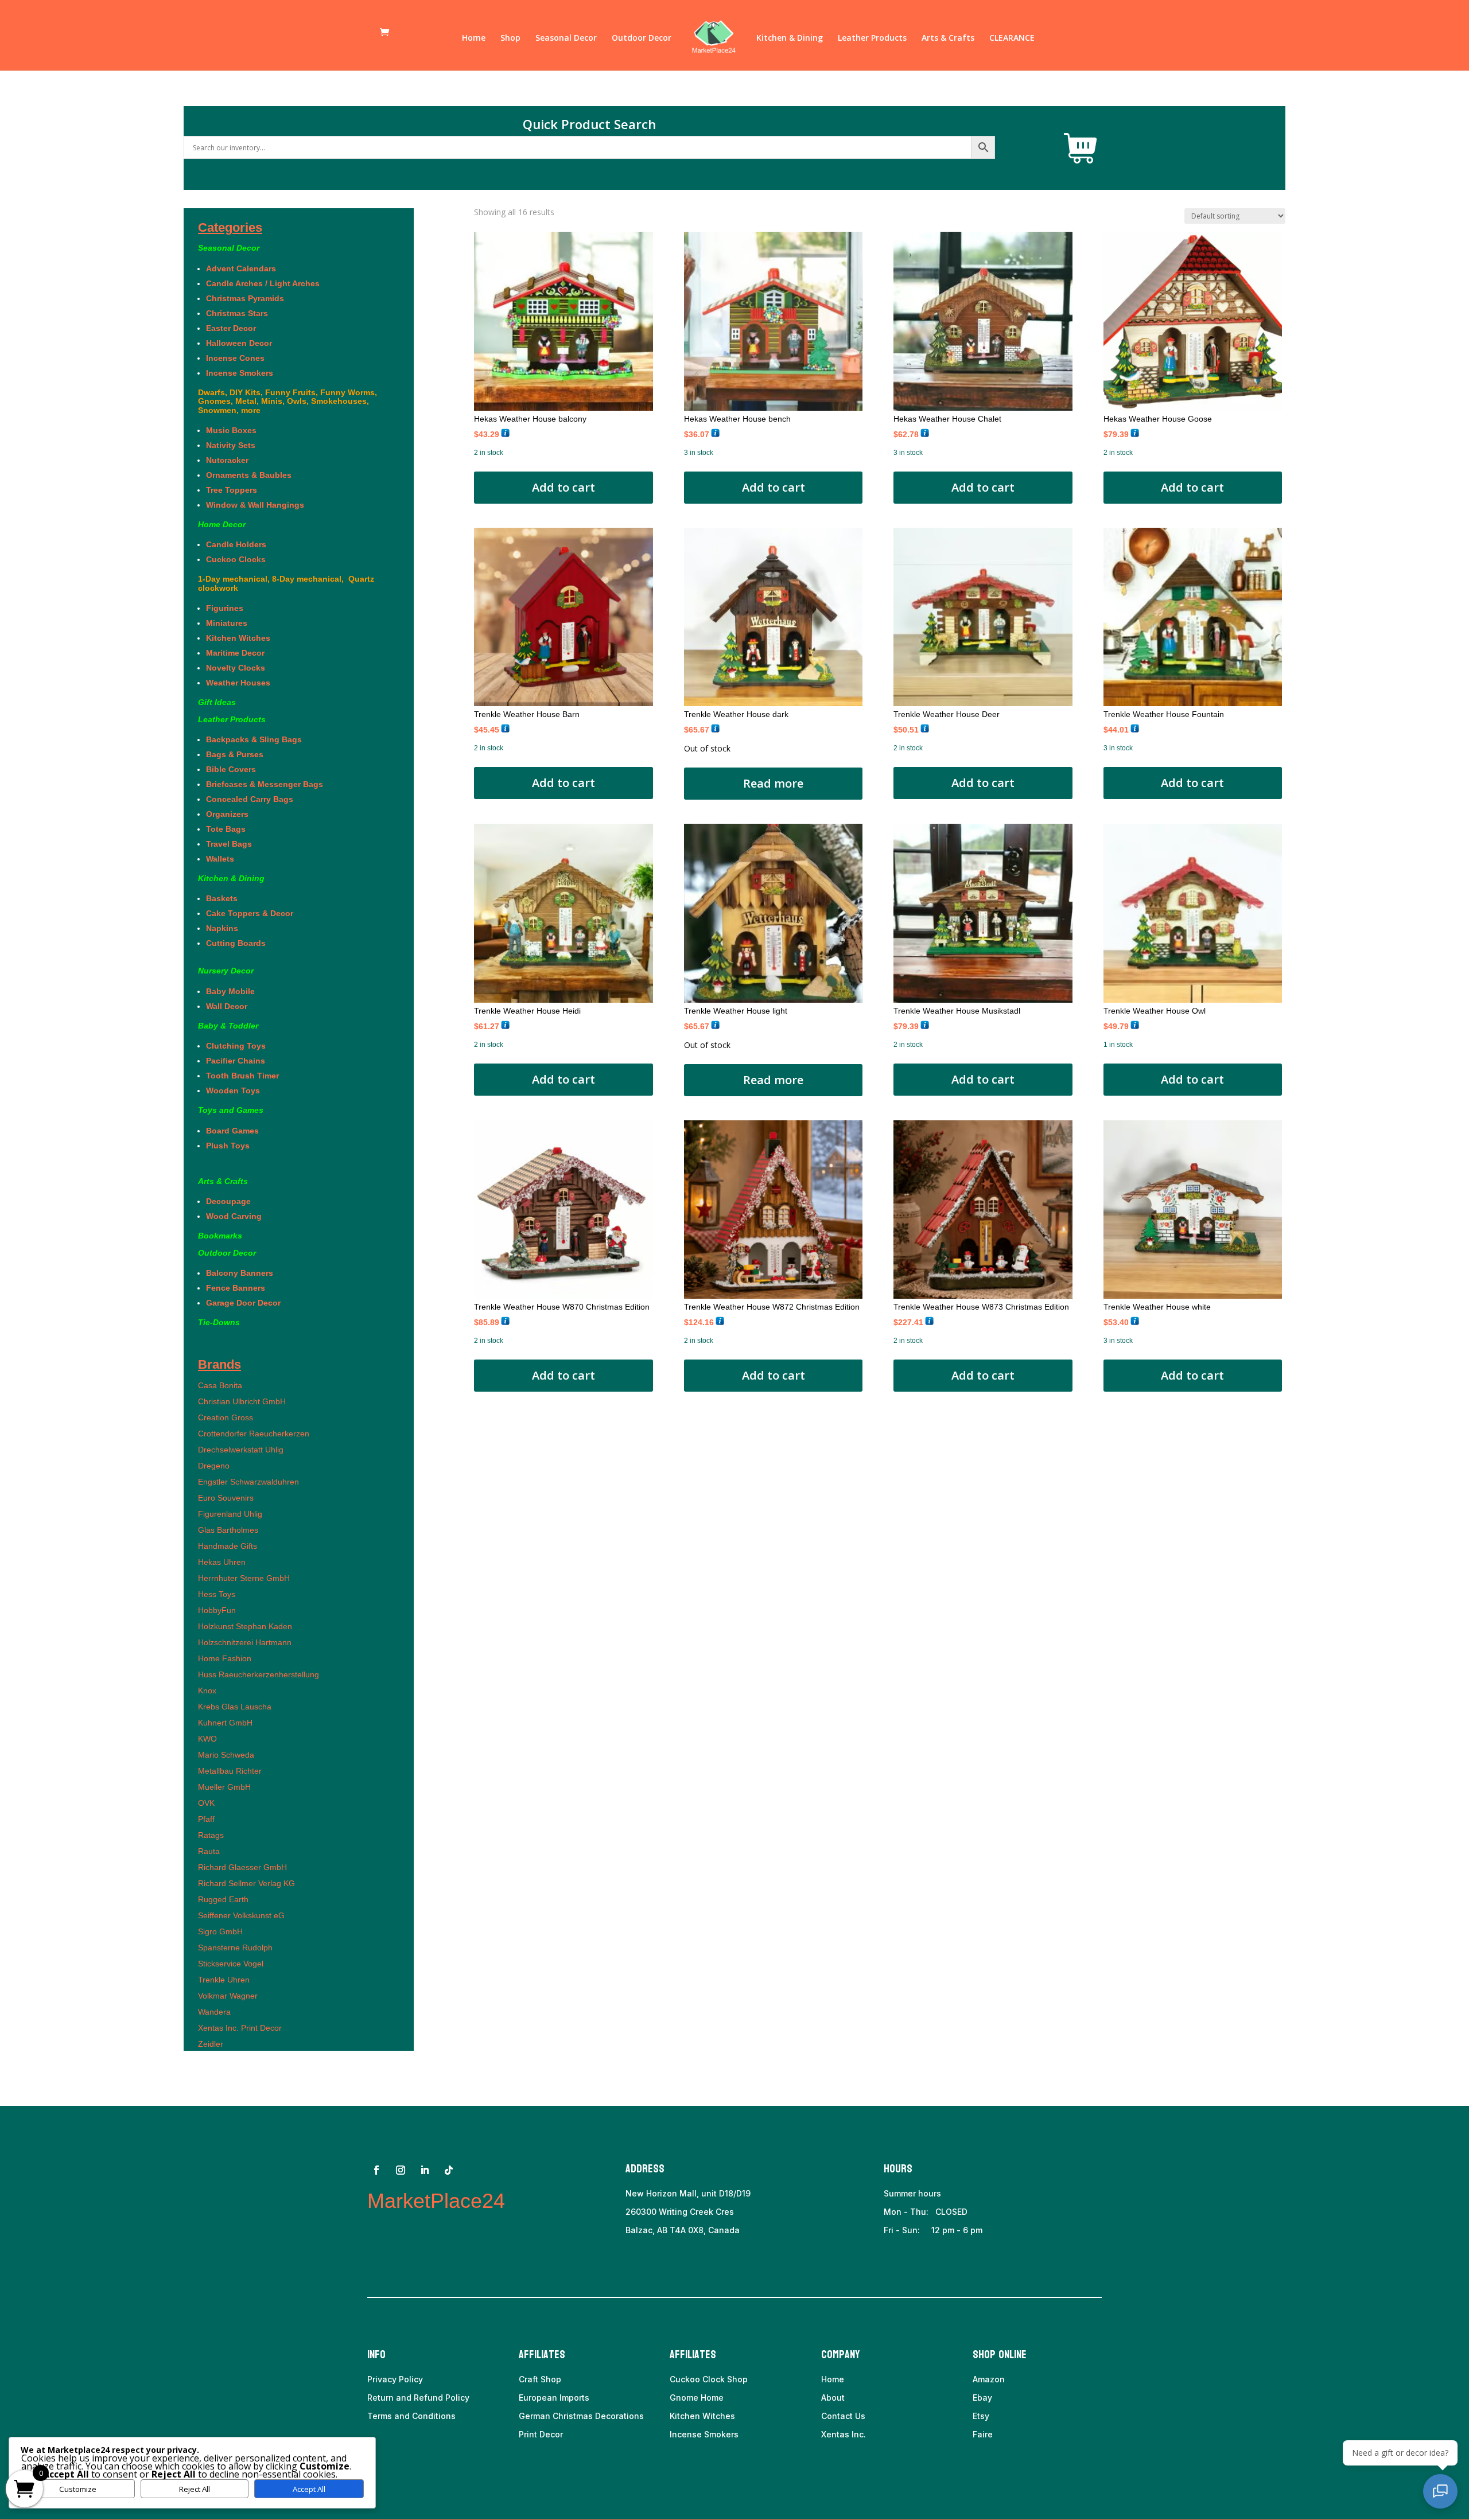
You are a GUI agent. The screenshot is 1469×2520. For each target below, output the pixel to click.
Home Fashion (225, 1658)
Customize (78, 2489)
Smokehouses (339, 401)
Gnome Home (697, 2398)
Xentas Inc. (844, 2434)
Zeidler (211, 2044)
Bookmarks (220, 1236)
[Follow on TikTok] (449, 2170)
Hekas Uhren (222, 1562)
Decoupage (228, 1201)
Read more (773, 783)
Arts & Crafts (948, 38)
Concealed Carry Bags (250, 799)
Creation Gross (226, 1417)
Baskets (222, 898)
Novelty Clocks (236, 668)
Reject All (195, 2489)
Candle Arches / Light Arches (263, 283)
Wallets (220, 859)
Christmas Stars (237, 313)
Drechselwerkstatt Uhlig (241, 1450)
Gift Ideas (217, 702)
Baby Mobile (230, 991)
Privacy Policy (395, 2379)
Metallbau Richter (230, 1771)
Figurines (225, 608)
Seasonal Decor (566, 38)
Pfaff (206, 1819)
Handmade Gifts (228, 1546)
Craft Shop (540, 2379)
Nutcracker (227, 460)
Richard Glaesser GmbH (242, 1867)
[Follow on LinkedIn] (425, 2170)
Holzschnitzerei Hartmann (245, 1642)
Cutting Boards (236, 943)
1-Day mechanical (233, 579)
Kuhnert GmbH (225, 1723)
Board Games (232, 1131)
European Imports (554, 2398)
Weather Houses (238, 683)
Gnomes (214, 401)
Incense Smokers (240, 373)
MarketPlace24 (436, 2201)
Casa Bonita (220, 1385)
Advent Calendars (241, 268)
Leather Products (872, 38)
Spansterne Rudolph (235, 1948)
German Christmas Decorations (581, 2416)
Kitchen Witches (238, 638)
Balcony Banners (240, 1273)
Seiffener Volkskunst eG (241, 1915)
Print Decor (541, 2434)
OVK (206, 1803)
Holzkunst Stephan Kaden (245, 1626)
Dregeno (214, 1466)
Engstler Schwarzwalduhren (248, 1482)
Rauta (209, 1851)
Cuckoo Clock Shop (709, 2379)
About (833, 2398)
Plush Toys (228, 1146)
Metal (246, 401)
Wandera (214, 2012)
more (251, 410)
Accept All (309, 2489)
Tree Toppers (232, 490)
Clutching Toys (236, 1046)
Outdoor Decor (642, 38)
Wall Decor (229, 1006)
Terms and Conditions (411, 2416)
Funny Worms (347, 392)
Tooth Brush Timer (242, 1076)
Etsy (981, 2416)
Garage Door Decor (243, 1303)
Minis (272, 401)
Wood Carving (234, 1216)
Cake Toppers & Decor (250, 913)
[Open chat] (1440, 2491)
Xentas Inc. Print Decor (240, 2028)
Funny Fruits (290, 392)
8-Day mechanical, (309, 579)
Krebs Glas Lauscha (235, 1707)
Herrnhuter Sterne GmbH (244, 1578)
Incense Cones (235, 358)
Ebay (982, 2398)
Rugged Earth (223, 1899)
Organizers (227, 814)
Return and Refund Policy (418, 2398)
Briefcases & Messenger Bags (265, 784)
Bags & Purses (235, 754)
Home (474, 38)
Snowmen (217, 410)
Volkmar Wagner (228, 1996)
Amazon (989, 2379)
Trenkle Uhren (224, 1980)
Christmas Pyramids (245, 298)
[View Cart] (1081, 149)
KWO (207, 1739)
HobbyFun (217, 1610)
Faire (983, 2434)
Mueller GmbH (224, 1787)
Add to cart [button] (563, 487)
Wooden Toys (233, 1090)
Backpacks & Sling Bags (254, 739)
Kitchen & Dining (790, 38)
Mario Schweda (226, 1755)
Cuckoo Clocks (239, 559)
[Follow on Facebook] (376, 2170)
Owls (297, 401)
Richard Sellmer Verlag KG (246, 1883)
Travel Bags (229, 844)
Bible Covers (231, 769)
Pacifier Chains (236, 1061)
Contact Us (843, 2416)
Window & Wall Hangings (255, 505)
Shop (510, 38)
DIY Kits (245, 392)
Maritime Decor (235, 653)
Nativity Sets (231, 445)
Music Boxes (231, 430)
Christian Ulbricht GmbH (242, 1401)
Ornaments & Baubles (249, 475)
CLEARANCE (1012, 38)
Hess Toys (217, 1594)
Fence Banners (236, 1288)
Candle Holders (236, 544)
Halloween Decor (239, 343)
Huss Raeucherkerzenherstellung (259, 1674)
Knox (207, 1691)
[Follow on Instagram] (401, 2170)
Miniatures (227, 623)
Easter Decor (231, 328)
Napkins (222, 928)
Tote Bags (226, 829)
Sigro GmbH (220, 1931)
